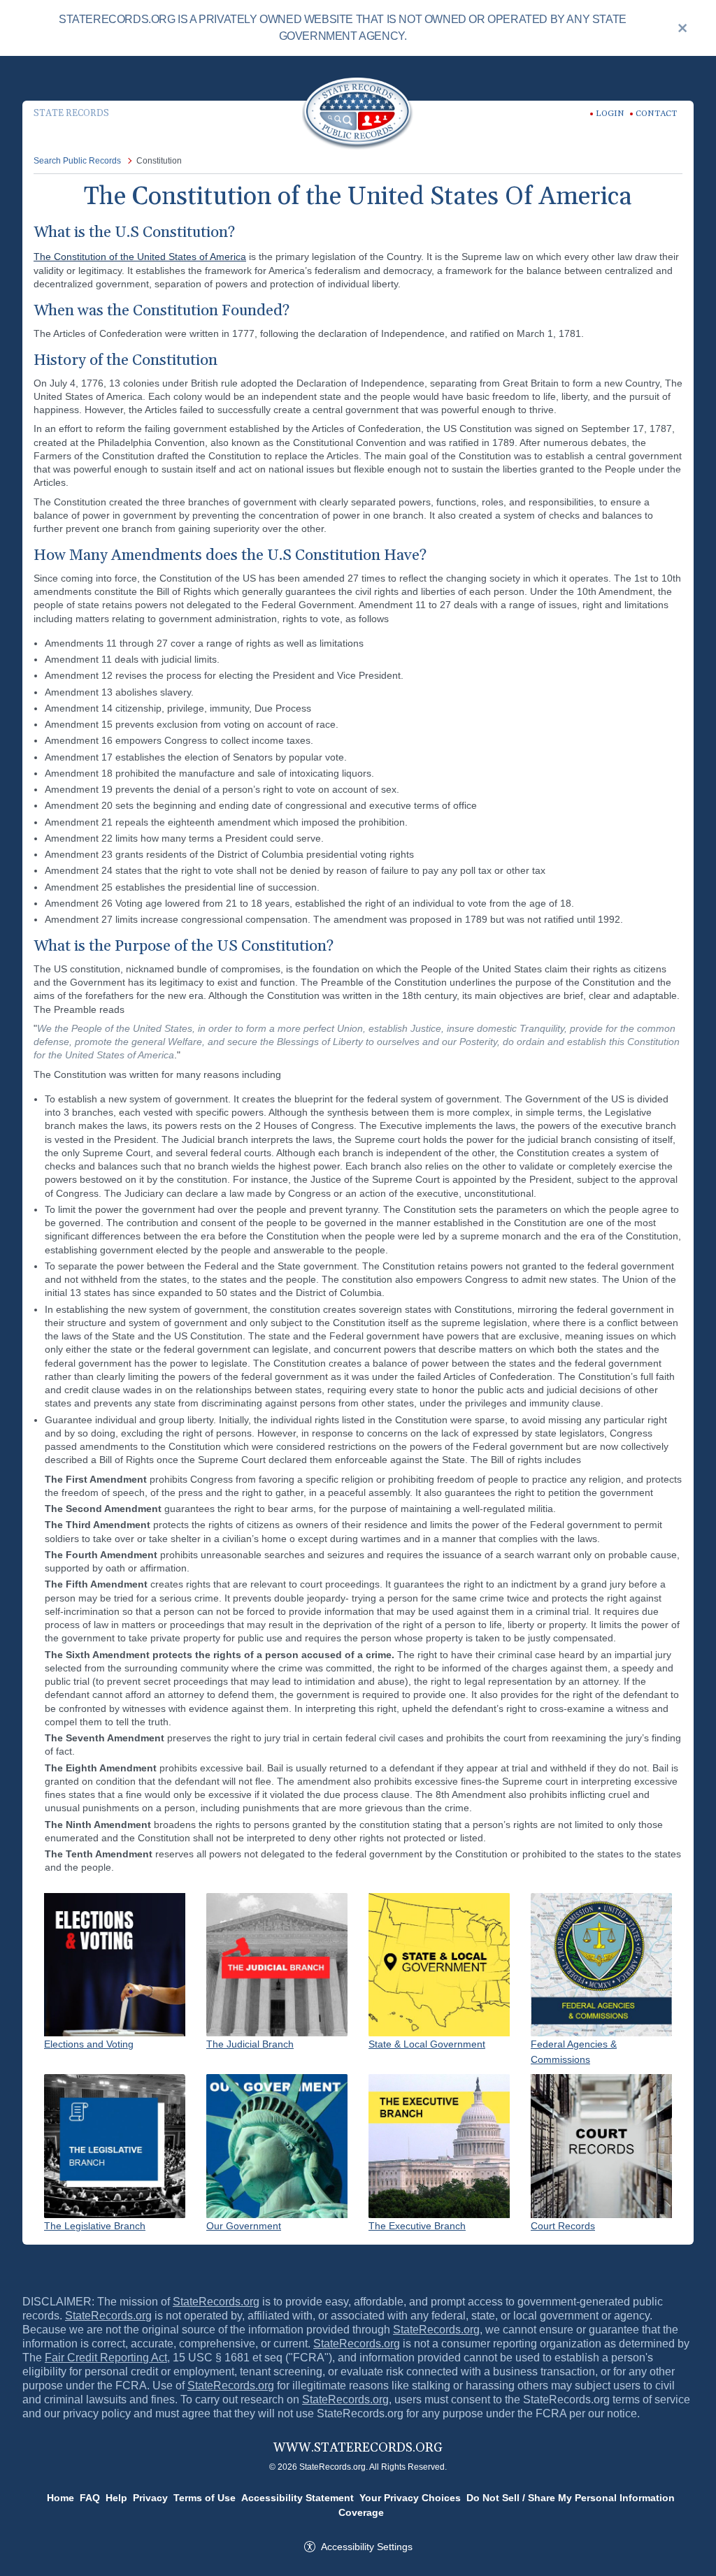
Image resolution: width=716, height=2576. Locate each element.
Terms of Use (205, 2498)
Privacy (150, 2498)
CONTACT (656, 114)
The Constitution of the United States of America (140, 257)
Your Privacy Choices (410, 2498)
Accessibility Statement (298, 2498)
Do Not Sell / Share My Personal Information (571, 2498)
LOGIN (610, 114)
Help (116, 2498)
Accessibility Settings (367, 2547)
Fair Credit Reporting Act (106, 2358)
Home (60, 2498)
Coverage (361, 2512)
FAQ (90, 2498)
